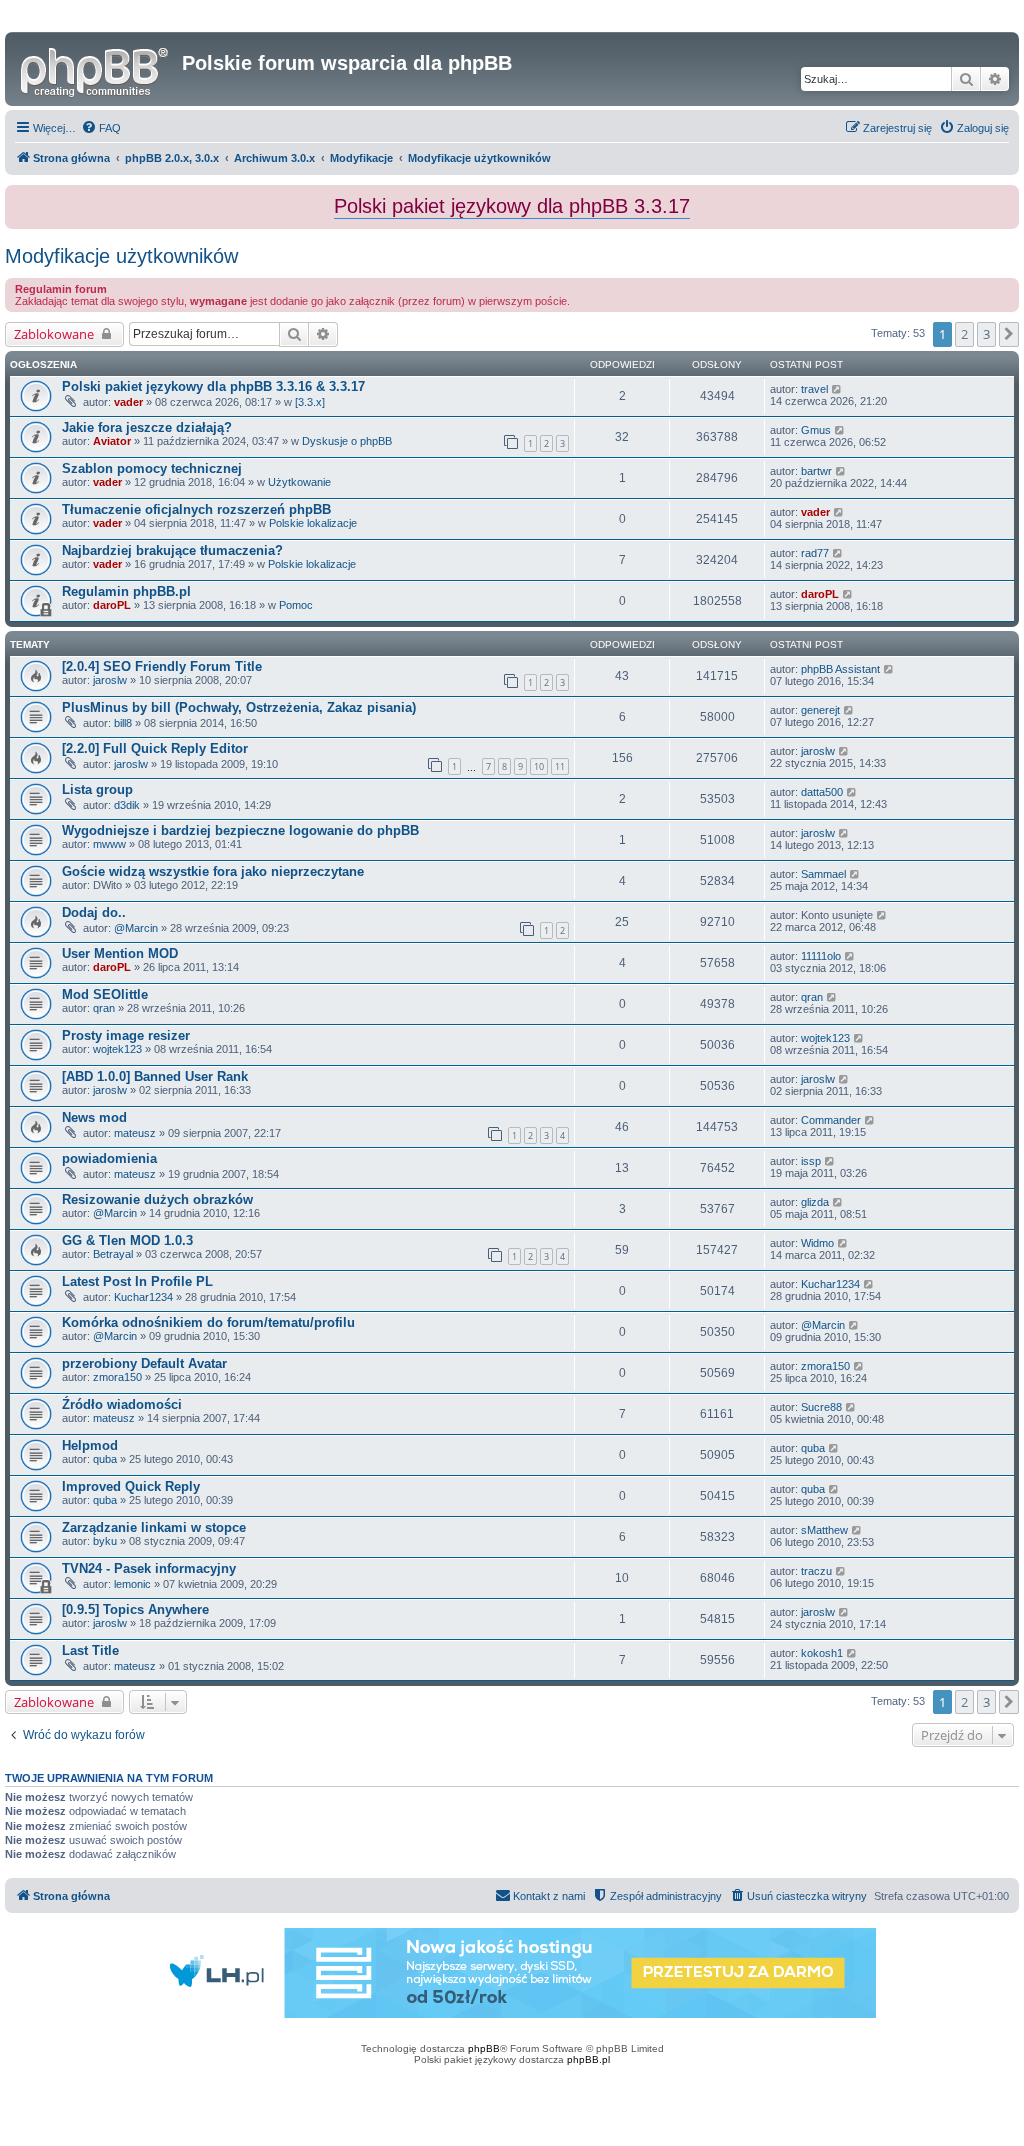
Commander (831, 1120)
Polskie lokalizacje (313, 523)
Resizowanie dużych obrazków (157, 1199)
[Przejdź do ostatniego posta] (837, 389)
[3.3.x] (310, 402)
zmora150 (117, 1377)
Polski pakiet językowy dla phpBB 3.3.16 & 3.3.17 (213, 386)
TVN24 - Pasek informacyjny (149, 1568)
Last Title (90, 1650)
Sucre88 (821, 1407)
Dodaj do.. (94, 912)
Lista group (97, 789)
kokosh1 (822, 1653)
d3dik (127, 805)
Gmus (816, 430)
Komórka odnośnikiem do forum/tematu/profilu (208, 1322)
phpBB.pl (588, 2059)
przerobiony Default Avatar (144, 1363)
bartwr (816, 471)
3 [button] (986, 334)
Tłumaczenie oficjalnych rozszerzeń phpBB (196, 509)
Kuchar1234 (143, 1297)
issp (811, 1161)
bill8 (123, 723)
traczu (816, 1571)
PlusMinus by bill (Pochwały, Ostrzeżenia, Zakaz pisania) (239, 707)
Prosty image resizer (126, 1035)
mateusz (135, 1133)
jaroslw (110, 680)
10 (539, 766)
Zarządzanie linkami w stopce (154, 1527)
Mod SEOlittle (105, 994)
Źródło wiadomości (122, 1404)
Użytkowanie (299, 482)
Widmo (817, 1243)
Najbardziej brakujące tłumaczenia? (172, 550)
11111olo (821, 956)
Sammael (823, 874)
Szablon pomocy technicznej (152, 468)
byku (105, 1541)
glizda (815, 1202)
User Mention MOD (120, 953)
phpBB (484, 2048)
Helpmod (90, 1445)
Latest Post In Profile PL (137, 1281)
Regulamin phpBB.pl (126, 591)
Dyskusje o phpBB (347, 441)
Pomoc (296, 605)
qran (104, 1008)
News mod (94, 1117)
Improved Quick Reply (131, 1486)
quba (105, 1459)
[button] (1009, 334)
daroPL (112, 605)
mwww (109, 844)
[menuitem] (101, 128)
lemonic (132, 1584)
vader (128, 402)
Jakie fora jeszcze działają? (147, 427)
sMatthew (824, 1530)
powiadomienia (109, 1158)
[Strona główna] (96, 69)
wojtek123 (117, 1049)
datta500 (822, 792)
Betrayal (113, 1254)
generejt (820, 710)
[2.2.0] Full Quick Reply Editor (155, 748)
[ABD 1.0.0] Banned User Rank (155, 1076)
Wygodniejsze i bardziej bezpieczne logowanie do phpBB (240, 830)
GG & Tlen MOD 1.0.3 (127, 1240)
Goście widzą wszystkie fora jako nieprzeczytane (213, 871)
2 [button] (964, 334)
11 (560, 766)
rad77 (815, 553)
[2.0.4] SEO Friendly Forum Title (162, 666)
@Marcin (136, 928)
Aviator (112, 441)
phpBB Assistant (840, 669)
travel (814, 389)
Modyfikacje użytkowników (121, 256)
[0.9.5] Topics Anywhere (135, 1609)
